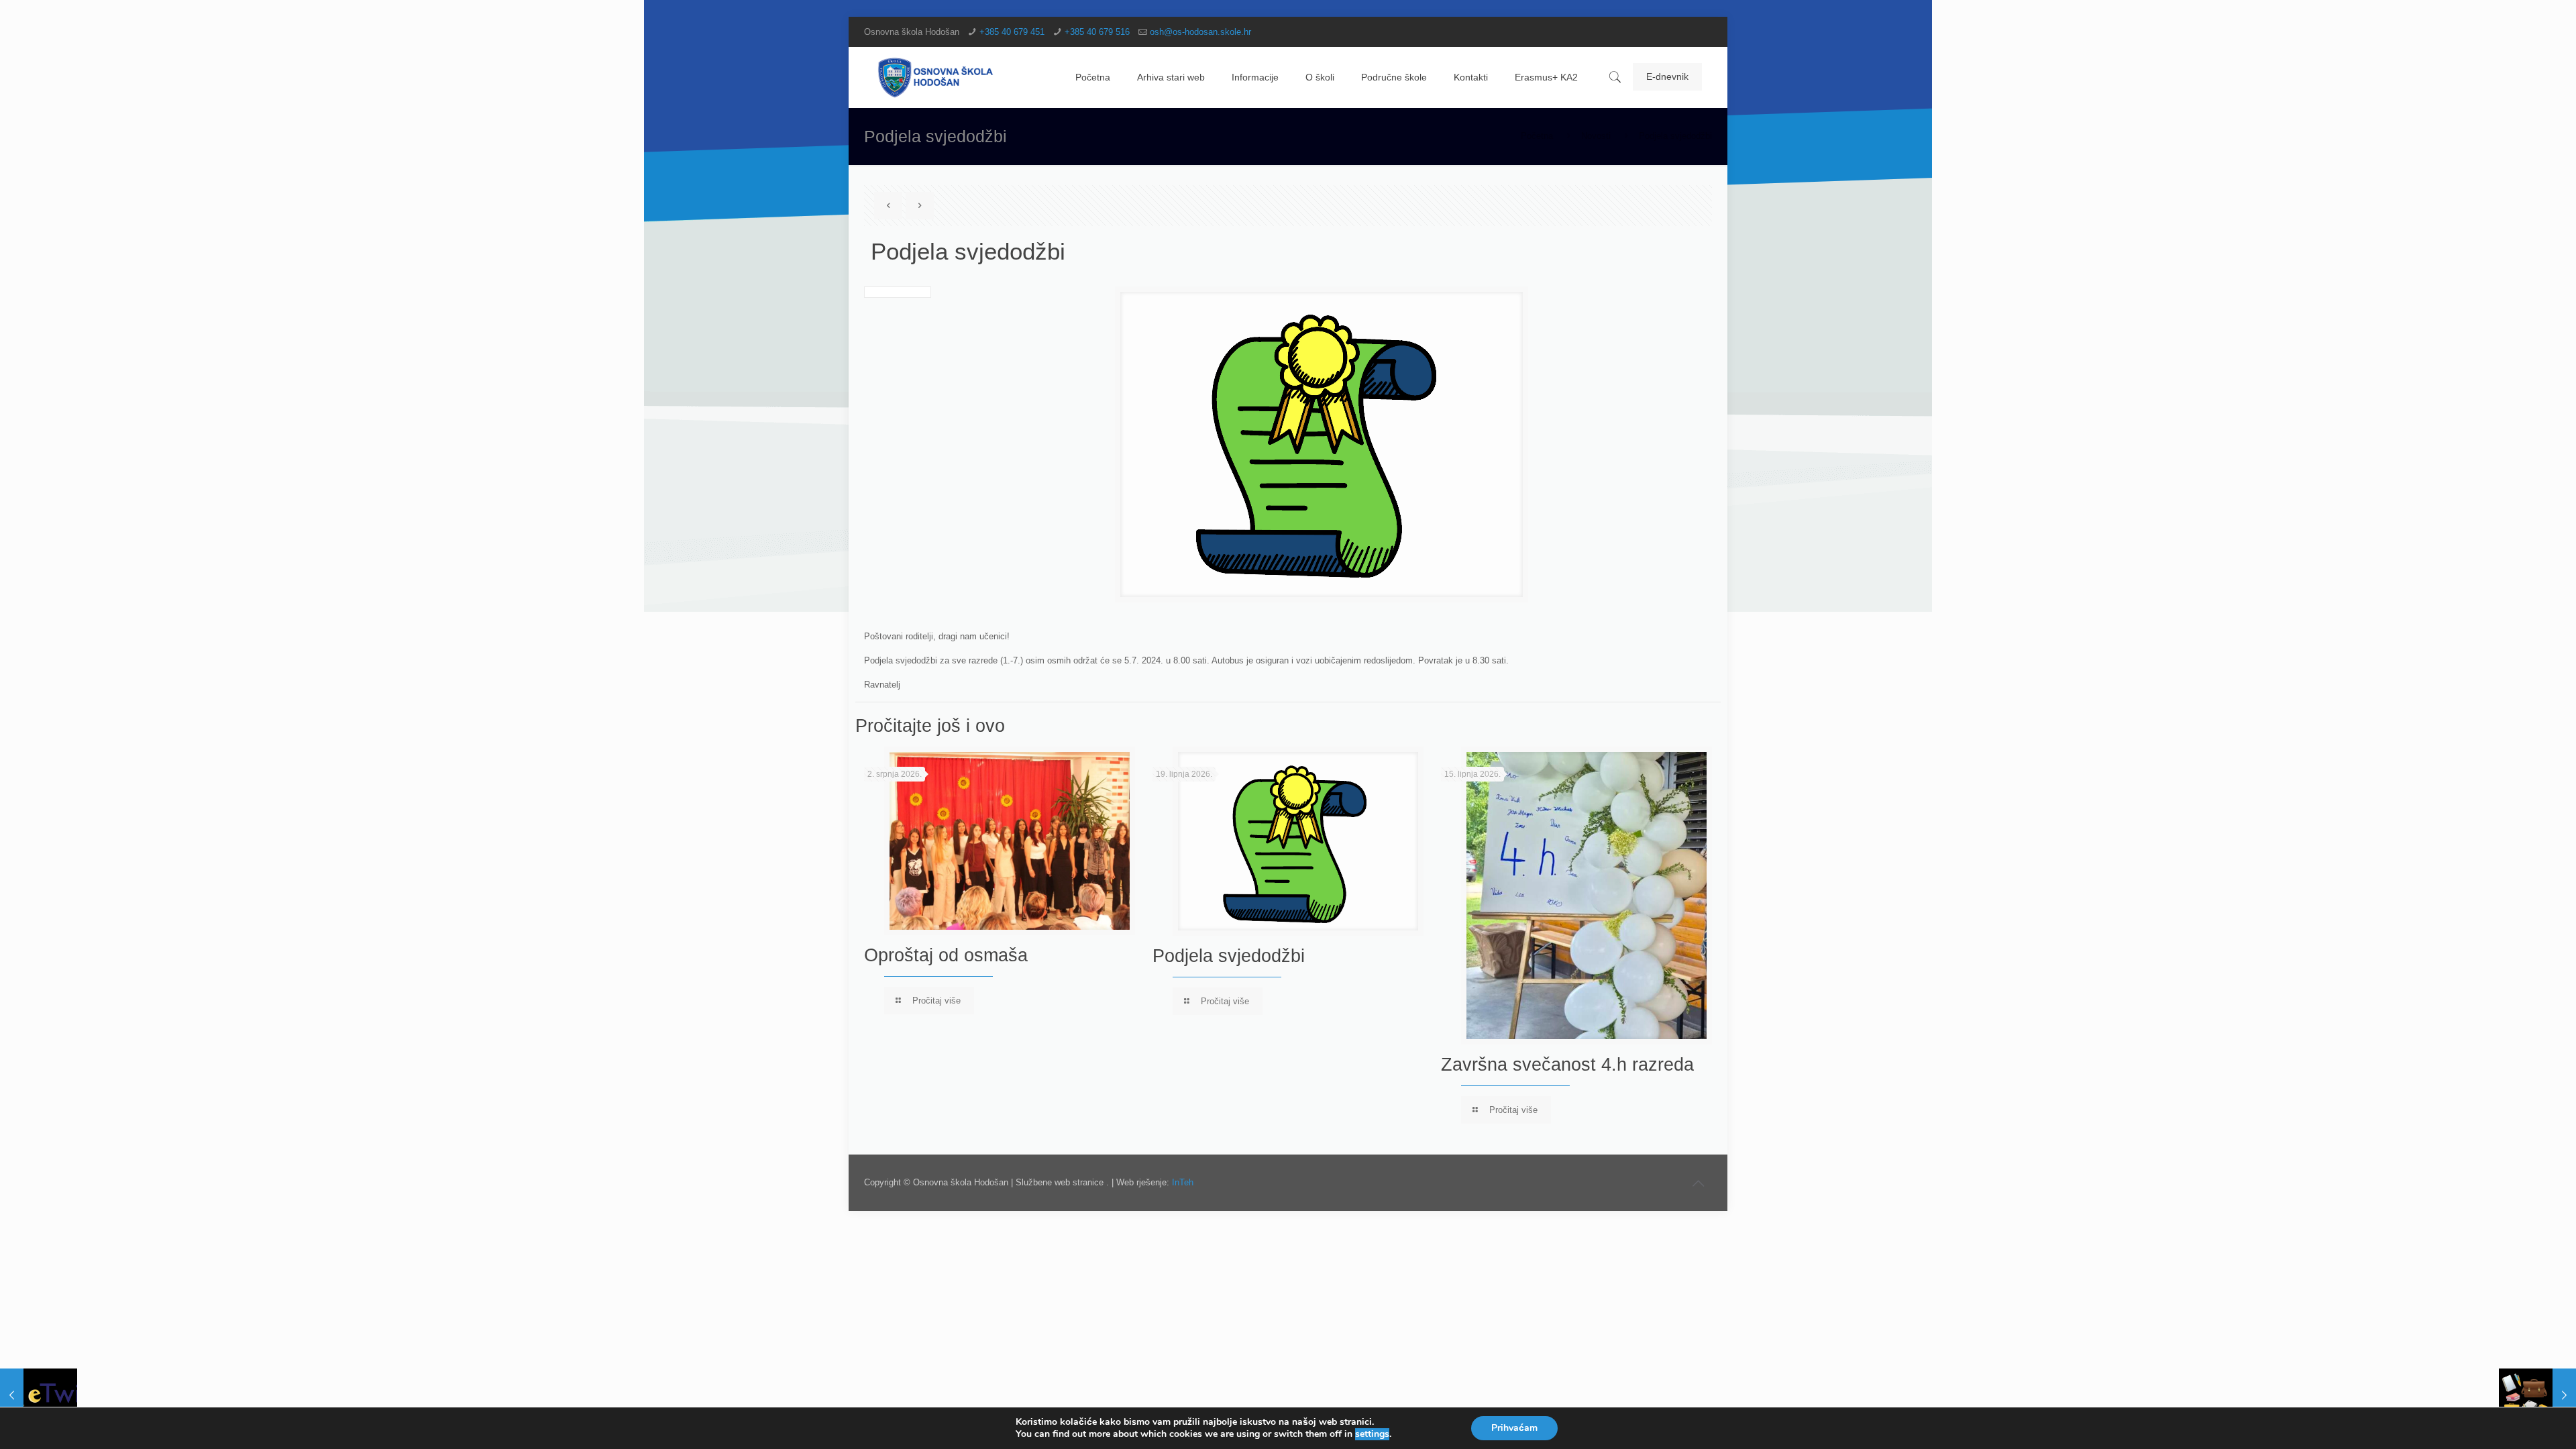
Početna (1537, 136)
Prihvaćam (1514, 1428)
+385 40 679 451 (1012, 32)
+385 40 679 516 (1097, 32)
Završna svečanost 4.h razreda (1567, 1065)
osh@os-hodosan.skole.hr (1200, 32)
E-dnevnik (1667, 76)
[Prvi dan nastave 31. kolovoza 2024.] (2537, 1395)
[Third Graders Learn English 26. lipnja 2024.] (39, 1395)
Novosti (1596, 136)
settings (1372, 1434)
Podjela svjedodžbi (1229, 956)
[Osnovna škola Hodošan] (936, 77)
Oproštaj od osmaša (946, 955)
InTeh (1183, 1182)
